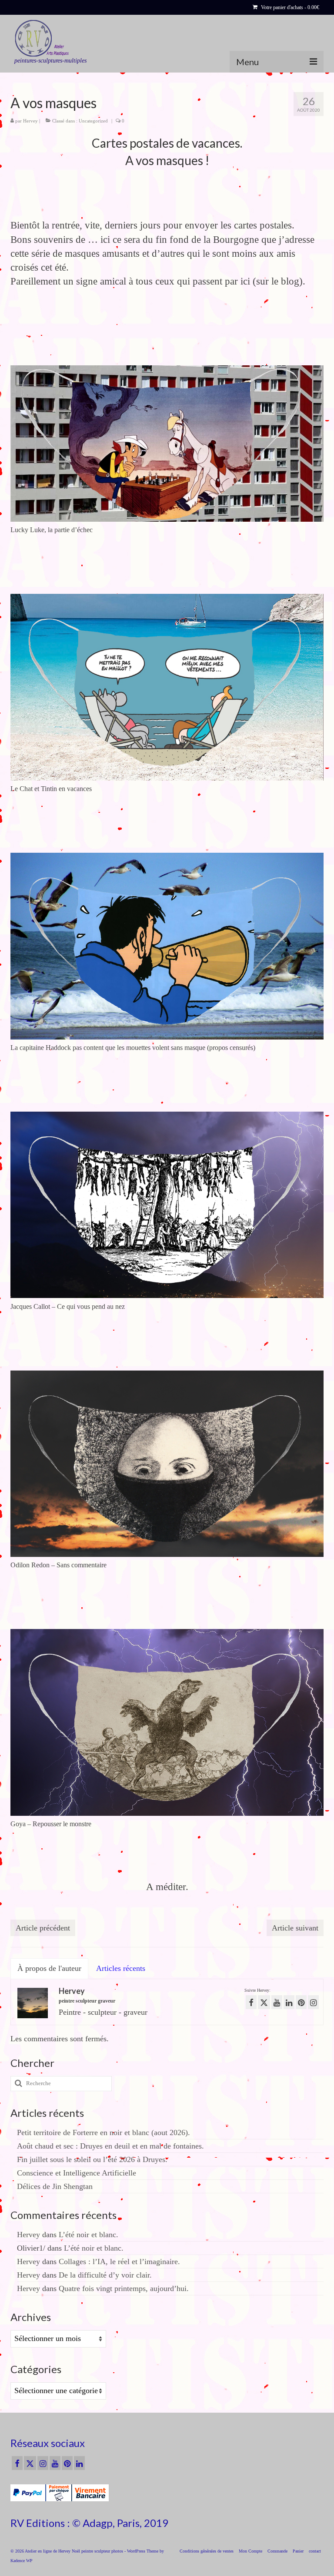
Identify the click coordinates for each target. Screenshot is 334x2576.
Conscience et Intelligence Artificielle (77, 2173)
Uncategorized (93, 121)
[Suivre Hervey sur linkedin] (289, 2002)
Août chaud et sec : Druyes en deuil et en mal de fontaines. (110, 2146)
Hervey (30, 121)
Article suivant (295, 1928)
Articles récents (121, 1968)
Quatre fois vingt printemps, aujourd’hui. (124, 2288)
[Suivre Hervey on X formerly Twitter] (264, 2002)
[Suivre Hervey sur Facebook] (251, 2002)
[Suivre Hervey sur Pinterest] (301, 2002)
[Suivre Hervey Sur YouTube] (277, 2002)
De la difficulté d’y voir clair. (105, 2275)
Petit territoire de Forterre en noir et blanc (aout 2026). (104, 2132)
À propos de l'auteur (49, 1968)
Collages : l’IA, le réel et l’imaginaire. (119, 2261)
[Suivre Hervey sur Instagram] (313, 2002)
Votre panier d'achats (289, 7)
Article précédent (43, 1928)
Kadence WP (22, 2561)
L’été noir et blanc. (89, 2235)
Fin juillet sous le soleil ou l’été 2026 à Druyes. (92, 2159)
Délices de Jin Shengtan (55, 2186)
